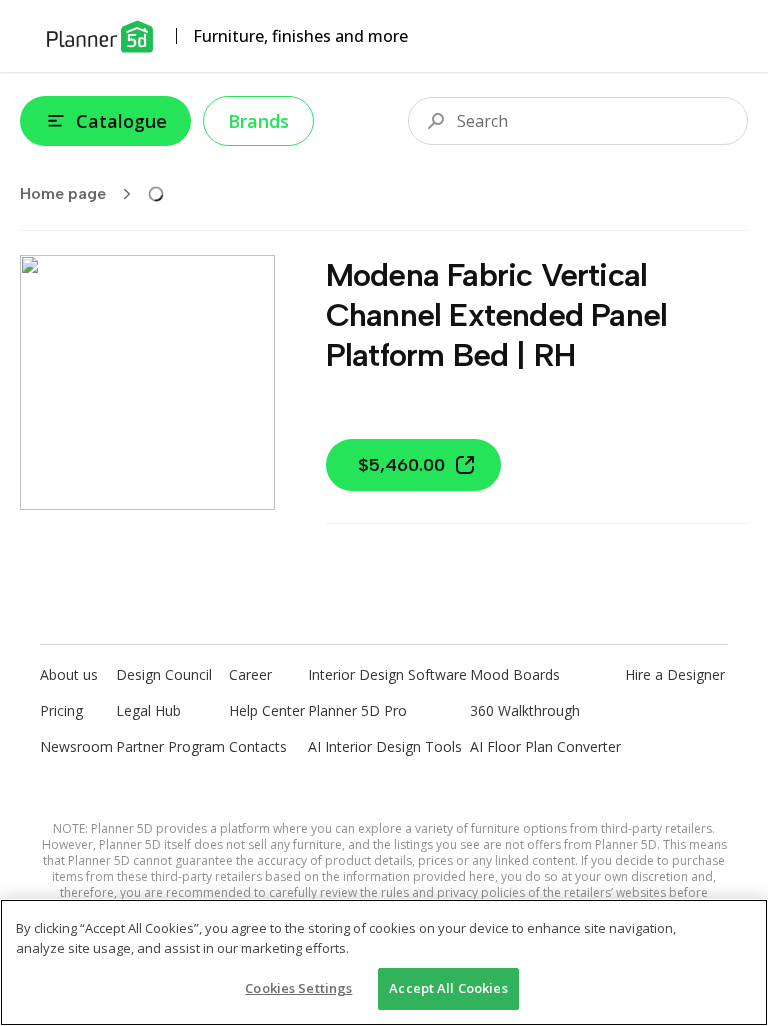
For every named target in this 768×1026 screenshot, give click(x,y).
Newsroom (76, 746)
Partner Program (170, 746)
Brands (258, 121)
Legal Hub (148, 710)
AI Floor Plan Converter (545, 746)
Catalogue (121, 121)
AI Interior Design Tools (385, 746)
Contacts (258, 746)
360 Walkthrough (525, 710)
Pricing (61, 710)
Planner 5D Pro (357, 710)
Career (250, 674)
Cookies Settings (298, 988)
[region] (384, 962)
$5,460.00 (401, 465)
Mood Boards (515, 674)
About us (69, 674)
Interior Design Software (387, 674)
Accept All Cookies (448, 988)
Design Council (164, 674)
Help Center (267, 710)
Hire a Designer (675, 674)
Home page (63, 193)
